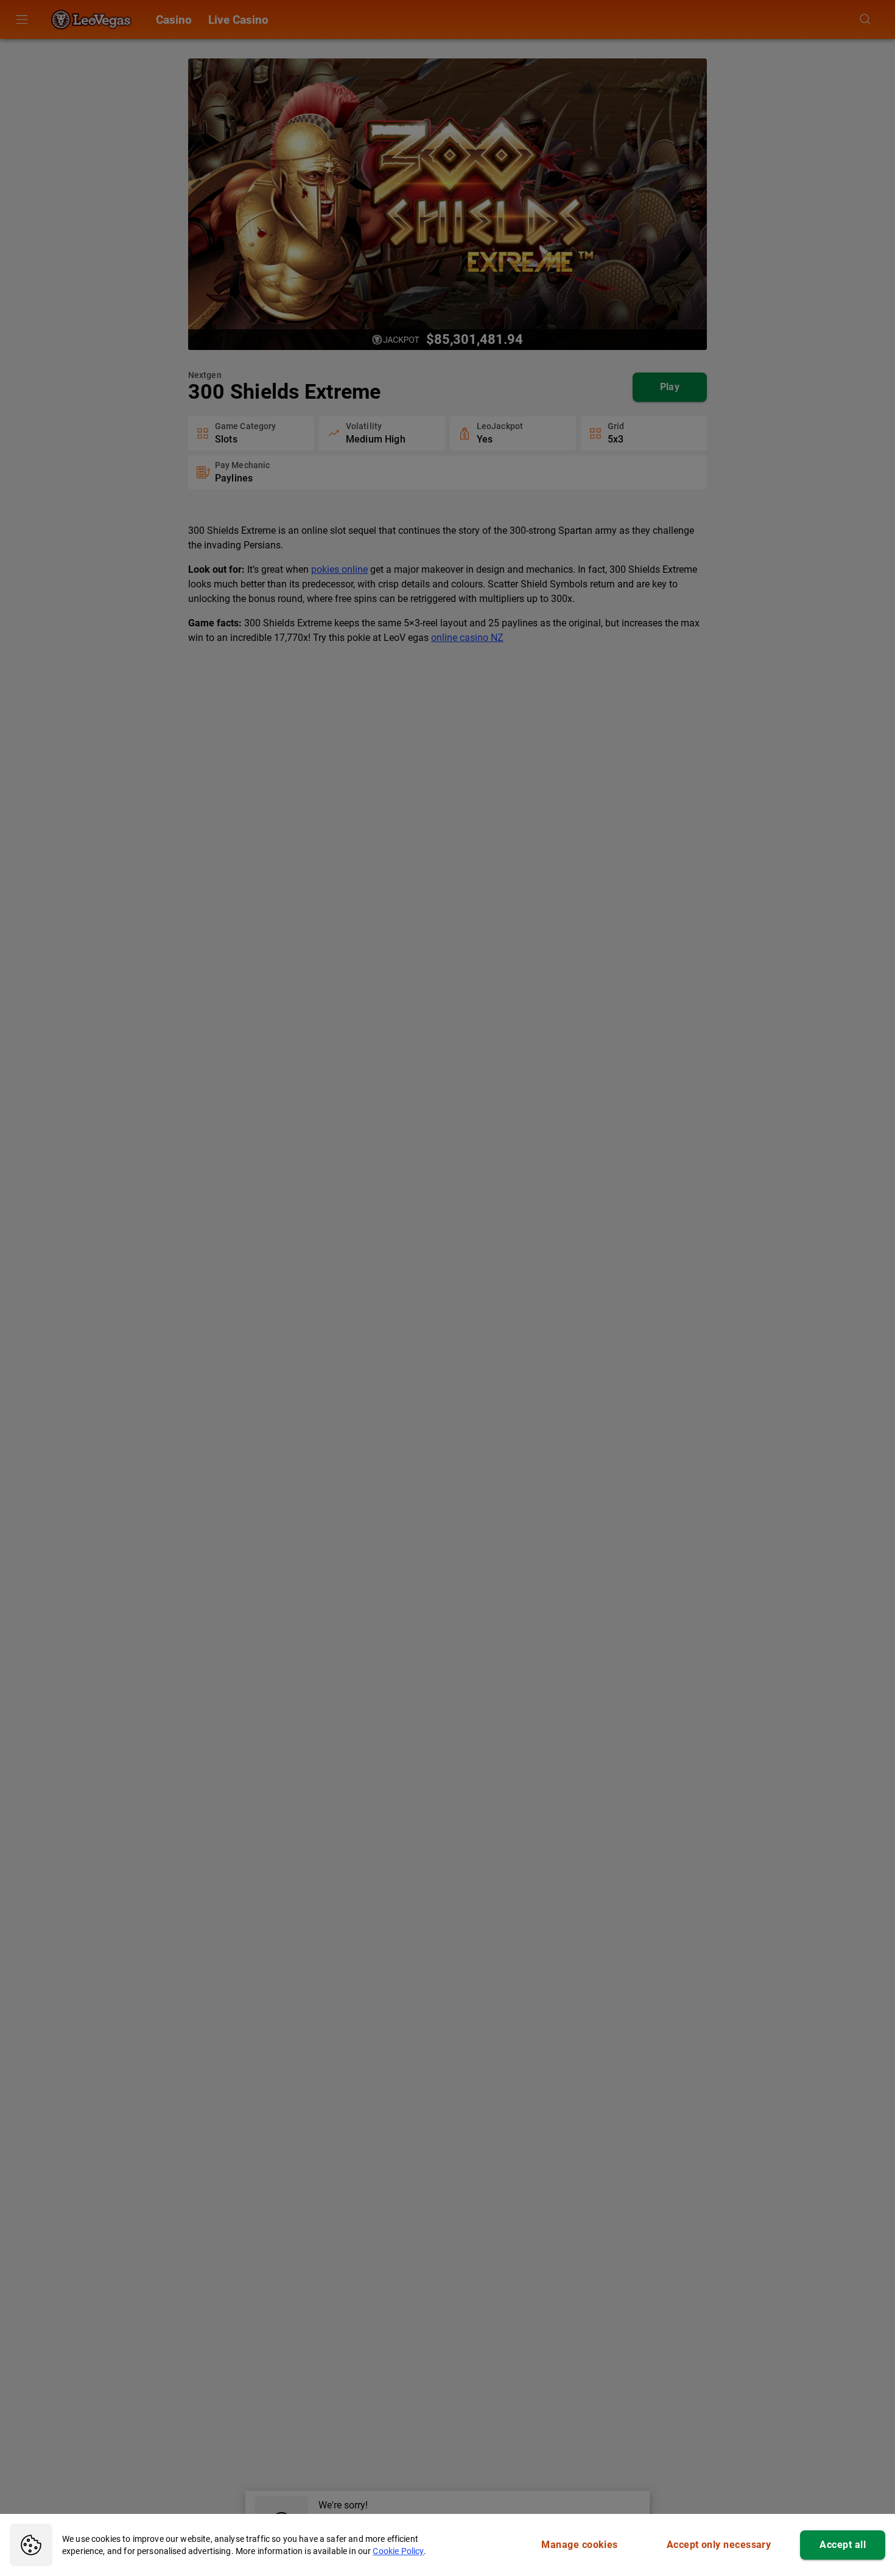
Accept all (843, 2545)
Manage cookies (579, 2545)
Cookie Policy (398, 2551)
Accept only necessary (719, 2545)
